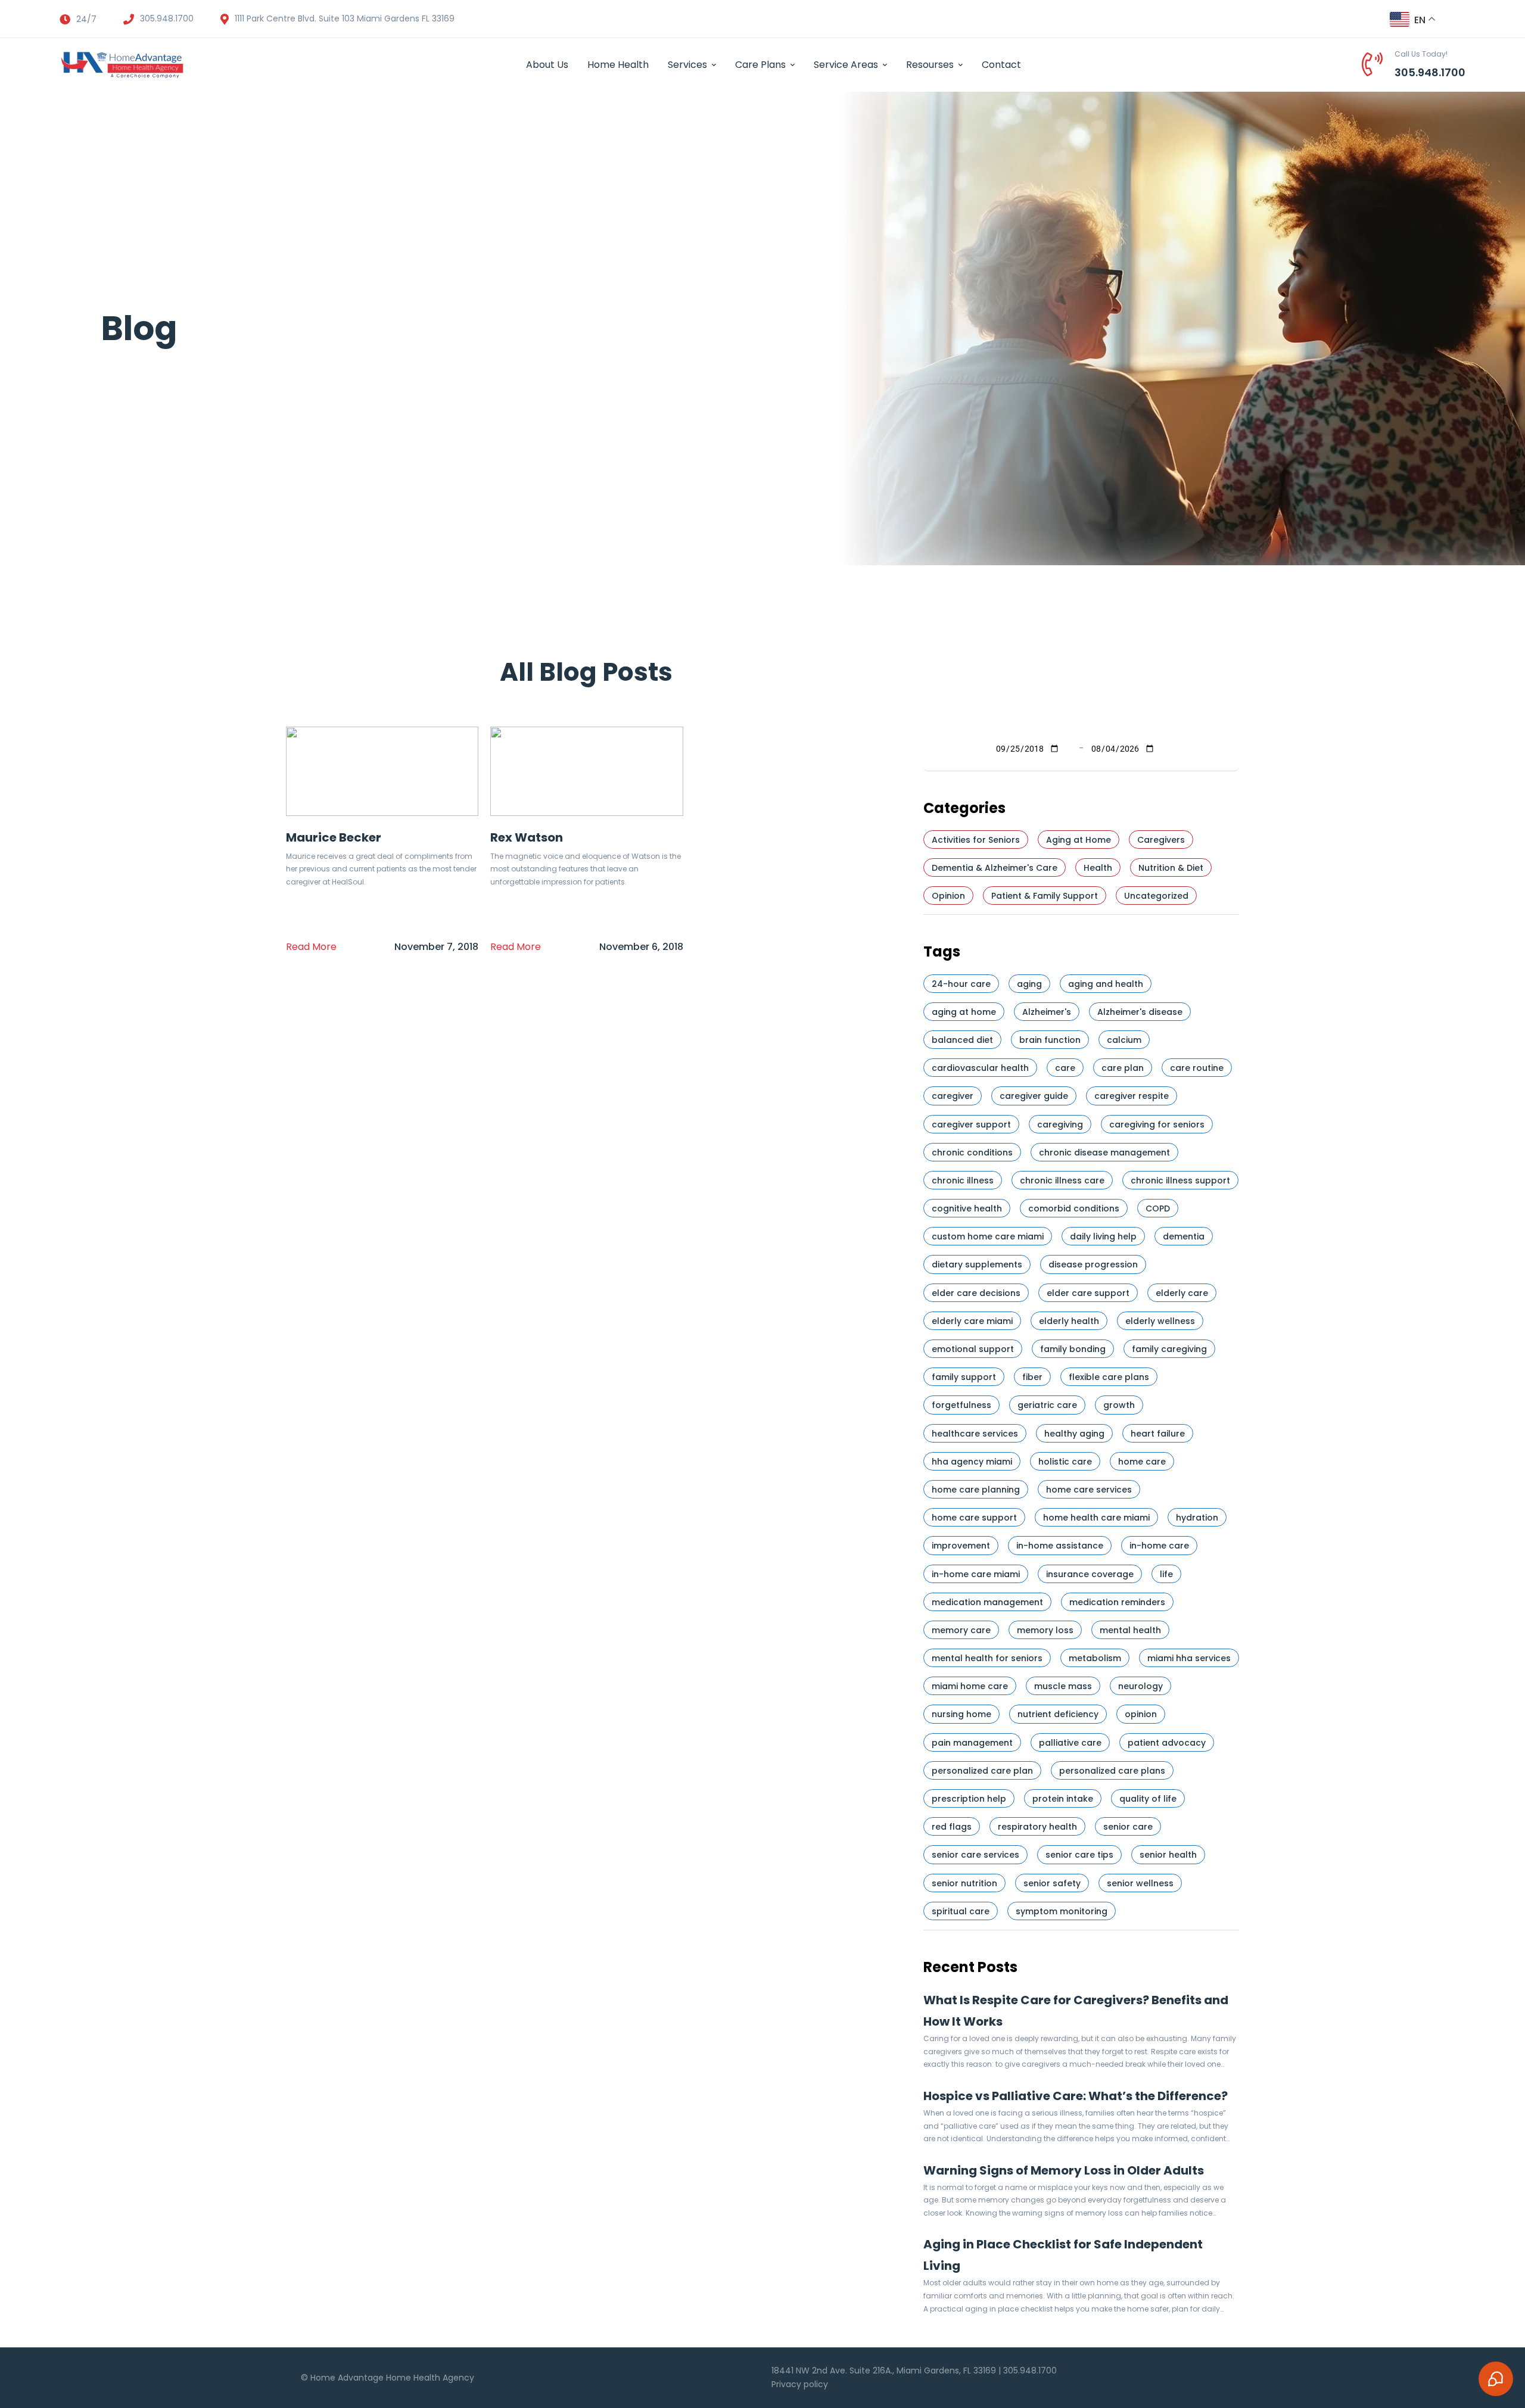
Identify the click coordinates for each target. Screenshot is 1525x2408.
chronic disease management (1104, 1152)
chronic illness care (1062, 1180)
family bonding (1073, 1349)
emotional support (973, 1349)
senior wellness (1140, 1883)
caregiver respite (1132, 1096)
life (1166, 1574)
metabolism (1095, 1658)
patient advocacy (1167, 1743)
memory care (961, 1630)
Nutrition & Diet (1171, 868)
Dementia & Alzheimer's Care (995, 868)
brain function (1050, 1040)
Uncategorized (1156, 896)
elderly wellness (1160, 1321)
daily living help (1103, 1236)
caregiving (1060, 1124)
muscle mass (1063, 1686)
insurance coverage (1090, 1574)
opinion (1141, 1714)
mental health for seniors (987, 1658)
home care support (974, 1518)
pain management (972, 1743)
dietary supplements (977, 1264)
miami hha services (1189, 1658)
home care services (1089, 1490)
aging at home (964, 1012)
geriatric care (1047, 1405)
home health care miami (1096, 1518)
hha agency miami (972, 1462)
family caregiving (1169, 1349)
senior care (1128, 1827)
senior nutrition (964, 1883)
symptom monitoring (1062, 1911)
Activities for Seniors (976, 840)
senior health (1168, 1855)
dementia (1184, 1236)
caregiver (953, 1096)
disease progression (1093, 1264)
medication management (987, 1602)
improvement (961, 1546)
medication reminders (1117, 1602)
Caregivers (1161, 840)
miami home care (970, 1686)
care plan (1123, 1068)
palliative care (1070, 1743)
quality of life (1148, 1799)
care (1065, 1068)
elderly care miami (972, 1321)
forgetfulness (961, 1405)
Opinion (948, 896)
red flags (952, 1827)
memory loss (1045, 1630)
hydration (1197, 1518)
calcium (1124, 1040)
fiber (1032, 1377)
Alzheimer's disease (1140, 1012)
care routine (1197, 1068)
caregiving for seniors (1157, 1124)
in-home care (1159, 1546)
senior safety (1052, 1883)
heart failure (1158, 1434)
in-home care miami (976, 1574)
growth (1119, 1405)
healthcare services (975, 1434)
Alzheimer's (1047, 1012)
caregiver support (971, 1124)
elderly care (1182, 1293)
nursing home (961, 1714)
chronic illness (963, 1180)
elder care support (1088, 1293)
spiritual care (961, 1911)
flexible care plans (1109, 1377)
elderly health (1069, 1321)
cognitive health (967, 1208)
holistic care (1065, 1462)
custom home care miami (988, 1236)
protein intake (1063, 1799)
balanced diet (962, 1040)
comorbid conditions (1074, 1208)
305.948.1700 (1430, 72)
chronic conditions (972, 1152)
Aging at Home (1079, 840)
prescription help (969, 1799)
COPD (1158, 1208)
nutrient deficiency (1058, 1714)
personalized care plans (1112, 1771)
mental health (1130, 1630)
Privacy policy (800, 2384)
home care (1142, 1462)
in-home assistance (1060, 1546)
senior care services (975, 1855)
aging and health (1106, 984)
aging (1029, 984)
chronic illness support (1180, 1180)
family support (964, 1377)
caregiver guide (1034, 1096)
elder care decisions (976, 1293)
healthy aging (1074, 1434)
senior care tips (1079, 1855)
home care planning (976, 1490)
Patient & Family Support (1045, 896)
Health (1098, 868)
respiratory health (1037, 1827)
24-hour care (961, 984)
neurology (1140, 1686)
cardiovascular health (980, 1068)
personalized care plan (982, 1771)
